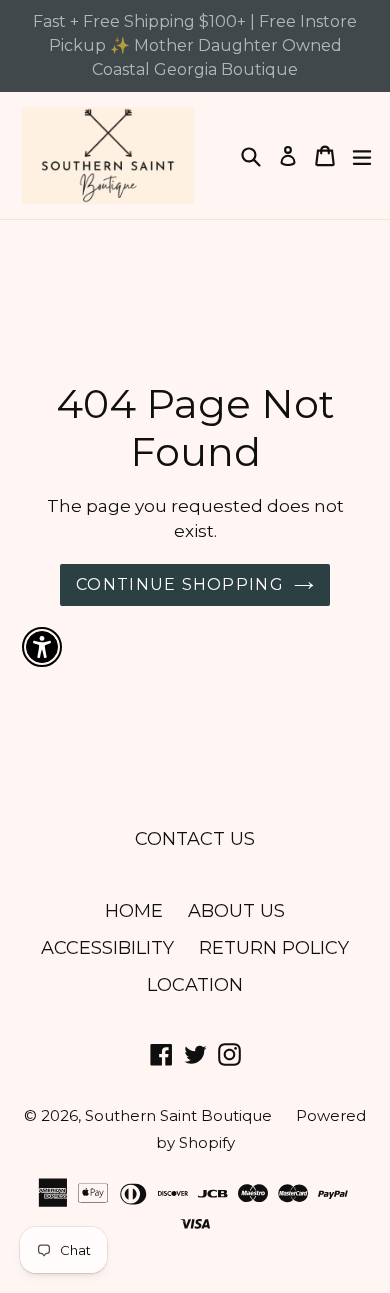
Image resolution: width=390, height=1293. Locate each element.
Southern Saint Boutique (180, 1115)
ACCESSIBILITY (107, 948)
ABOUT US (236, 911)
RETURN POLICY (274, 948)
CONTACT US (195, 839)
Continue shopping (180, 584)
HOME (134, 911)
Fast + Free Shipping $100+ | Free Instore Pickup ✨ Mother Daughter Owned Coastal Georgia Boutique (195, 45)
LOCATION (195, 985)
